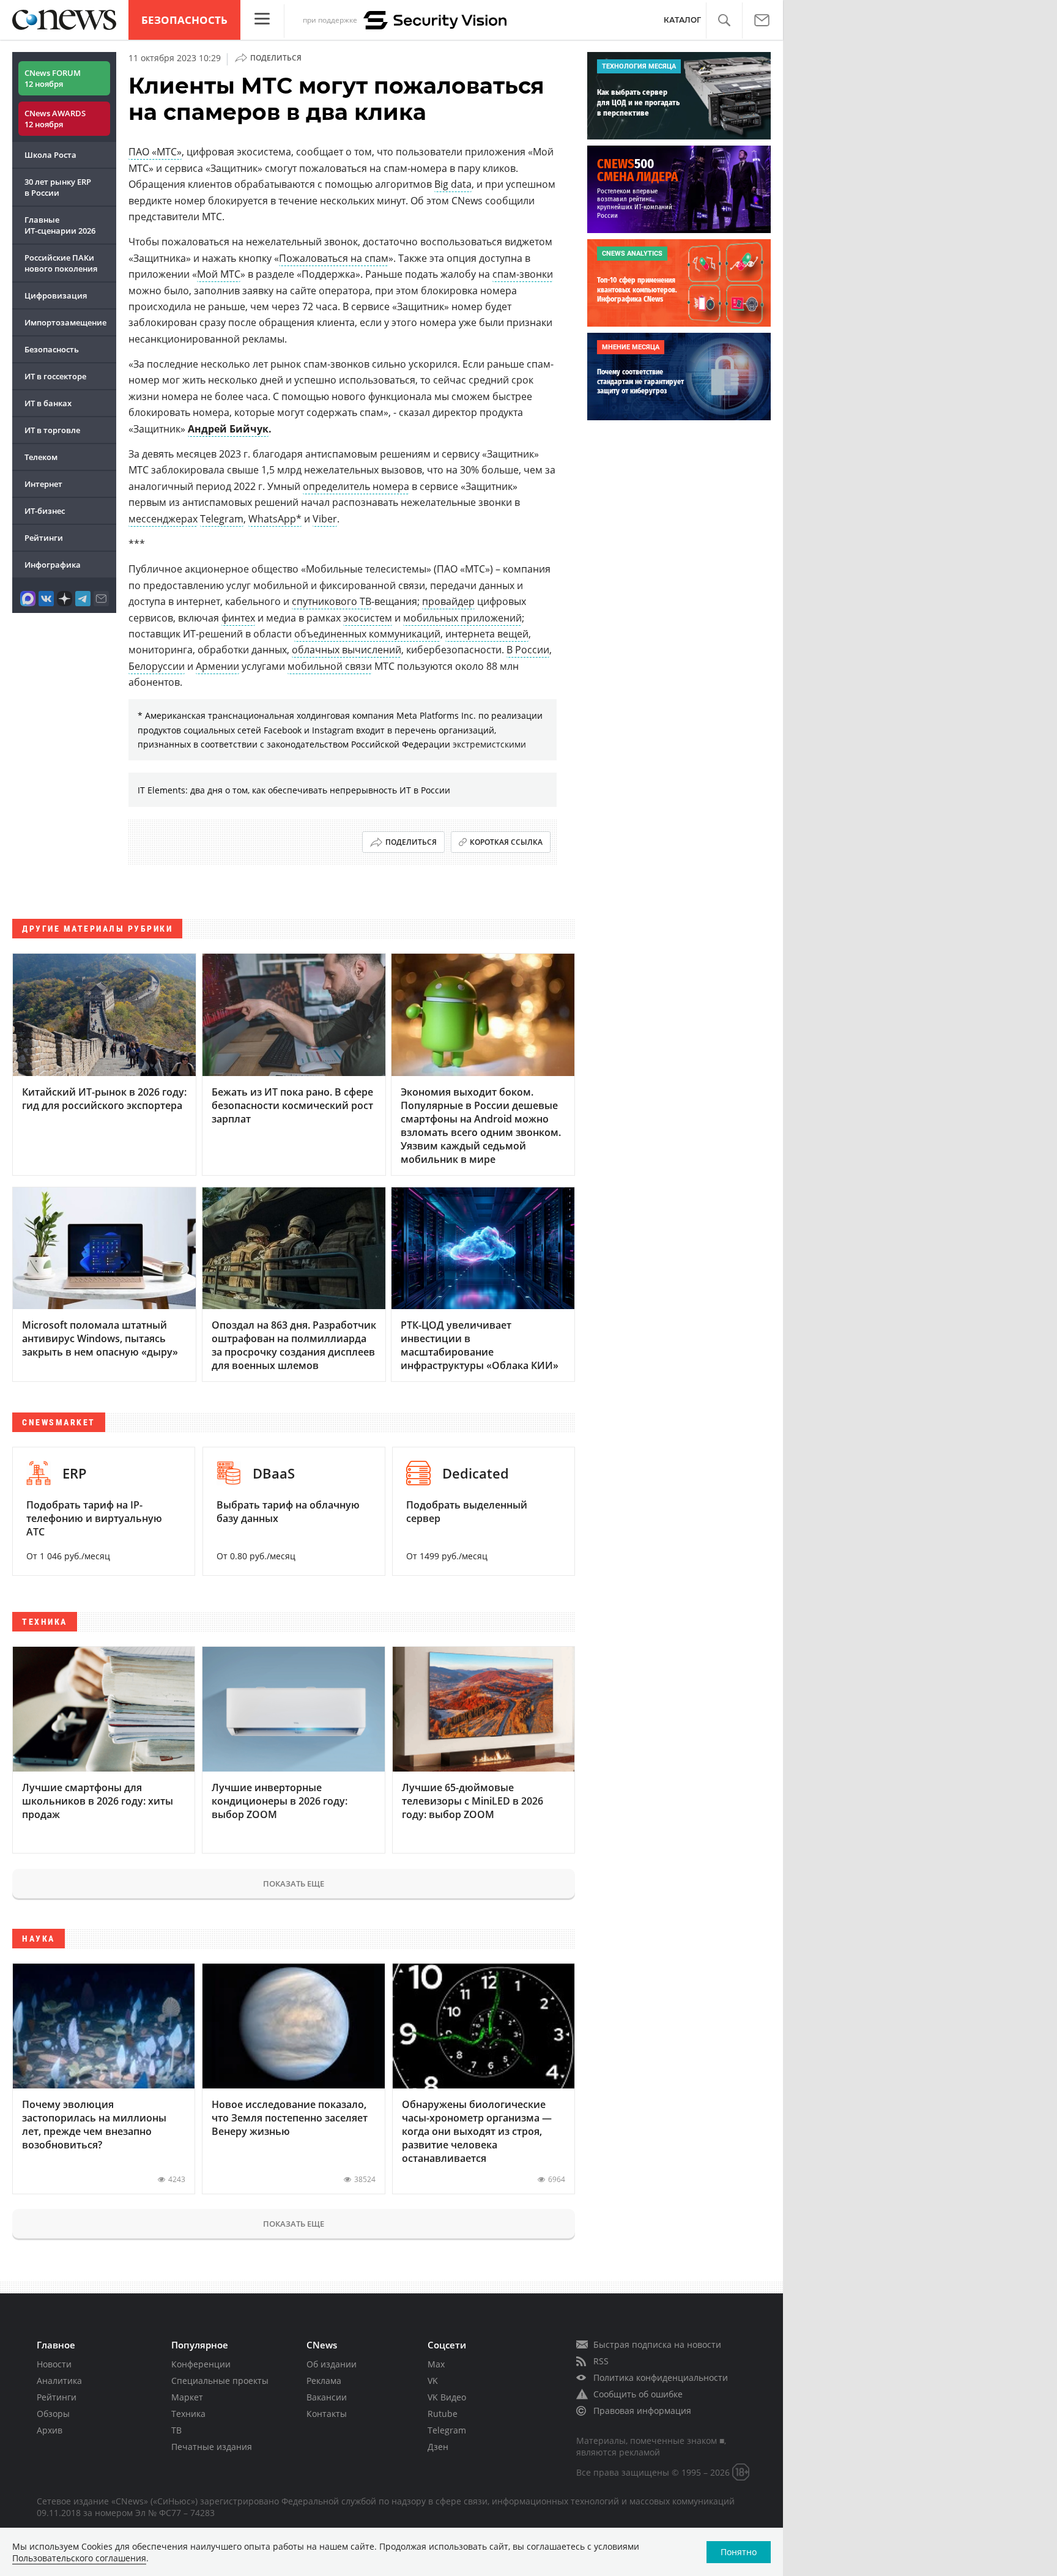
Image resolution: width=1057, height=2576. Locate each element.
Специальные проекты (220, 2381)
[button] (724, 20)
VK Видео (447, 2397)
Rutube (443, 2414)
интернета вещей (487, 634)
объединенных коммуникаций (367, 634)
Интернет (43, 484)
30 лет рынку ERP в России (58, 187)
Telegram (222, 519)
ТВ (176, 2430)
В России (528, 650)
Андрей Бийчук (228, 429)
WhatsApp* (275, 519)
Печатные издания (212, 2447)
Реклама (324, 2381)
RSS (601, 2361)
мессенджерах (163, 519)
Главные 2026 (60, 225)
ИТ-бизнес (45, 511)
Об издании (332, 2364)
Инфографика (53, 565)
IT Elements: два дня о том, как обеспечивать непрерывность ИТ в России (294, 790)
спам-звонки (523, 274)
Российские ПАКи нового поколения (61, 263)
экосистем (368, 618)
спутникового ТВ (332, 601)
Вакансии (327, 2397)
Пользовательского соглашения (79, 2558)
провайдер (448, 601)
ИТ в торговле (52, 430)
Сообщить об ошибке (638, 2394)
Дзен (438, 2447)
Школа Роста (50, 155)
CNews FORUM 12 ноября (53, 78)
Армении (217, 666)
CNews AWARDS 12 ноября (55, 119)
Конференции (201, 2364)
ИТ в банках (48, 403)
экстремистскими (489, 744)
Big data (453, 184)
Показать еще (294, 1884)
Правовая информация (642, 2411)
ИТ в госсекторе (55, 376)
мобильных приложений (462, 618)
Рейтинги (44, 538)
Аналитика (59, 2381)
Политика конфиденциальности (661, 2377)
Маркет (187, 2397)
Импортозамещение (65, 322)
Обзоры (53, 2414)
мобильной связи (330, 666)
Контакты (327, 2414)
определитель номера (356, 486)
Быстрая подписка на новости (657, 2344)
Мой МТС (219, 274)
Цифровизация (56, 295)
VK (433, 2381)
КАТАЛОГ (682, 20)
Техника (188, 2414)
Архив (50, 2430)
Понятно (739, 2552)
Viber (325, 519)
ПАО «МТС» (155, 152)
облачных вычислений (347, 650)
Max (436, 2364)
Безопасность (184, 20)
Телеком (41, 457)
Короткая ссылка (506, 842)
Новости (54, 2364)
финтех (238, 618)
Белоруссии (157, 666)
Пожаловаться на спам (334, 258)
